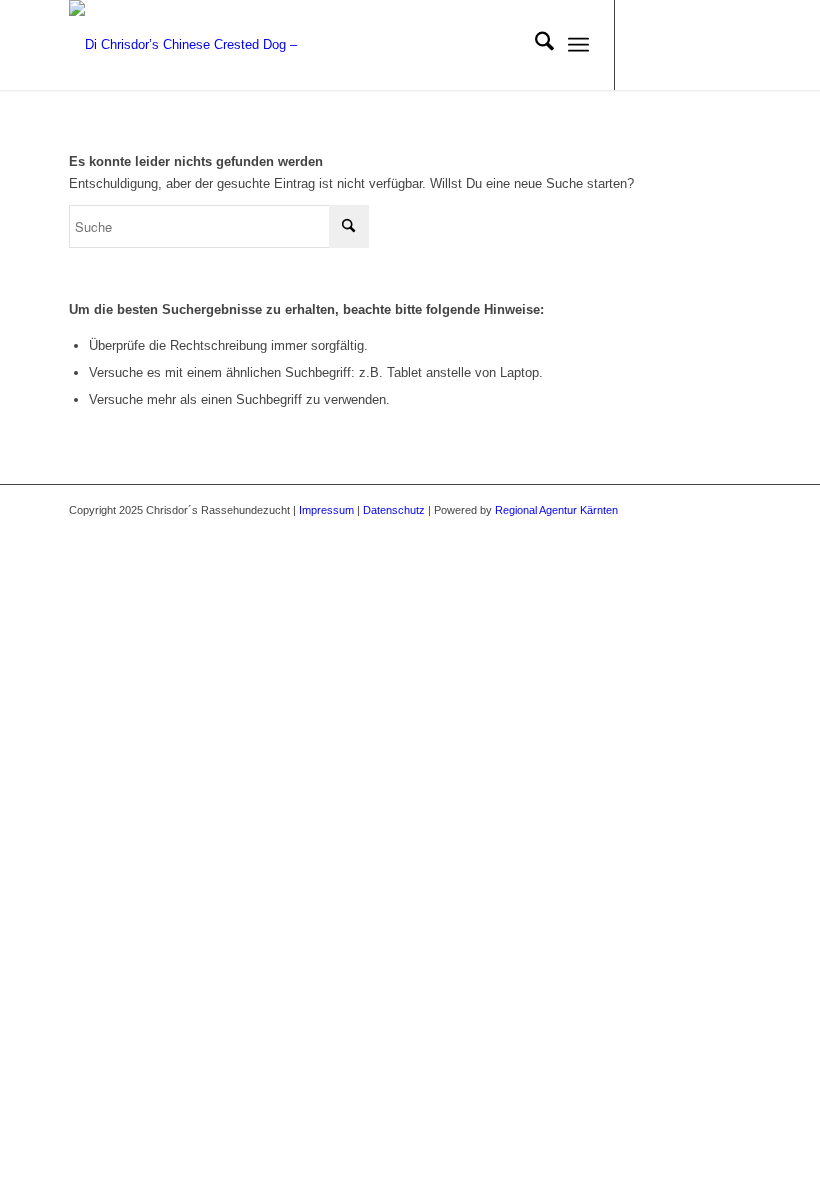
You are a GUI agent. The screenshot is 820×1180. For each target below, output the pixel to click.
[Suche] (534, 45)
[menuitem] (534, 45)
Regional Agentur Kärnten (556, 510)
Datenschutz (394, 510)
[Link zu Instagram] (676, 45)
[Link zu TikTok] (706, 45)
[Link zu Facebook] (646, 45)
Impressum (326, 510)
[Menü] (578, 45)
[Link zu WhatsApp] (736, 45)
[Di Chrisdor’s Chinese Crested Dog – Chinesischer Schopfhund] (204, 45)
